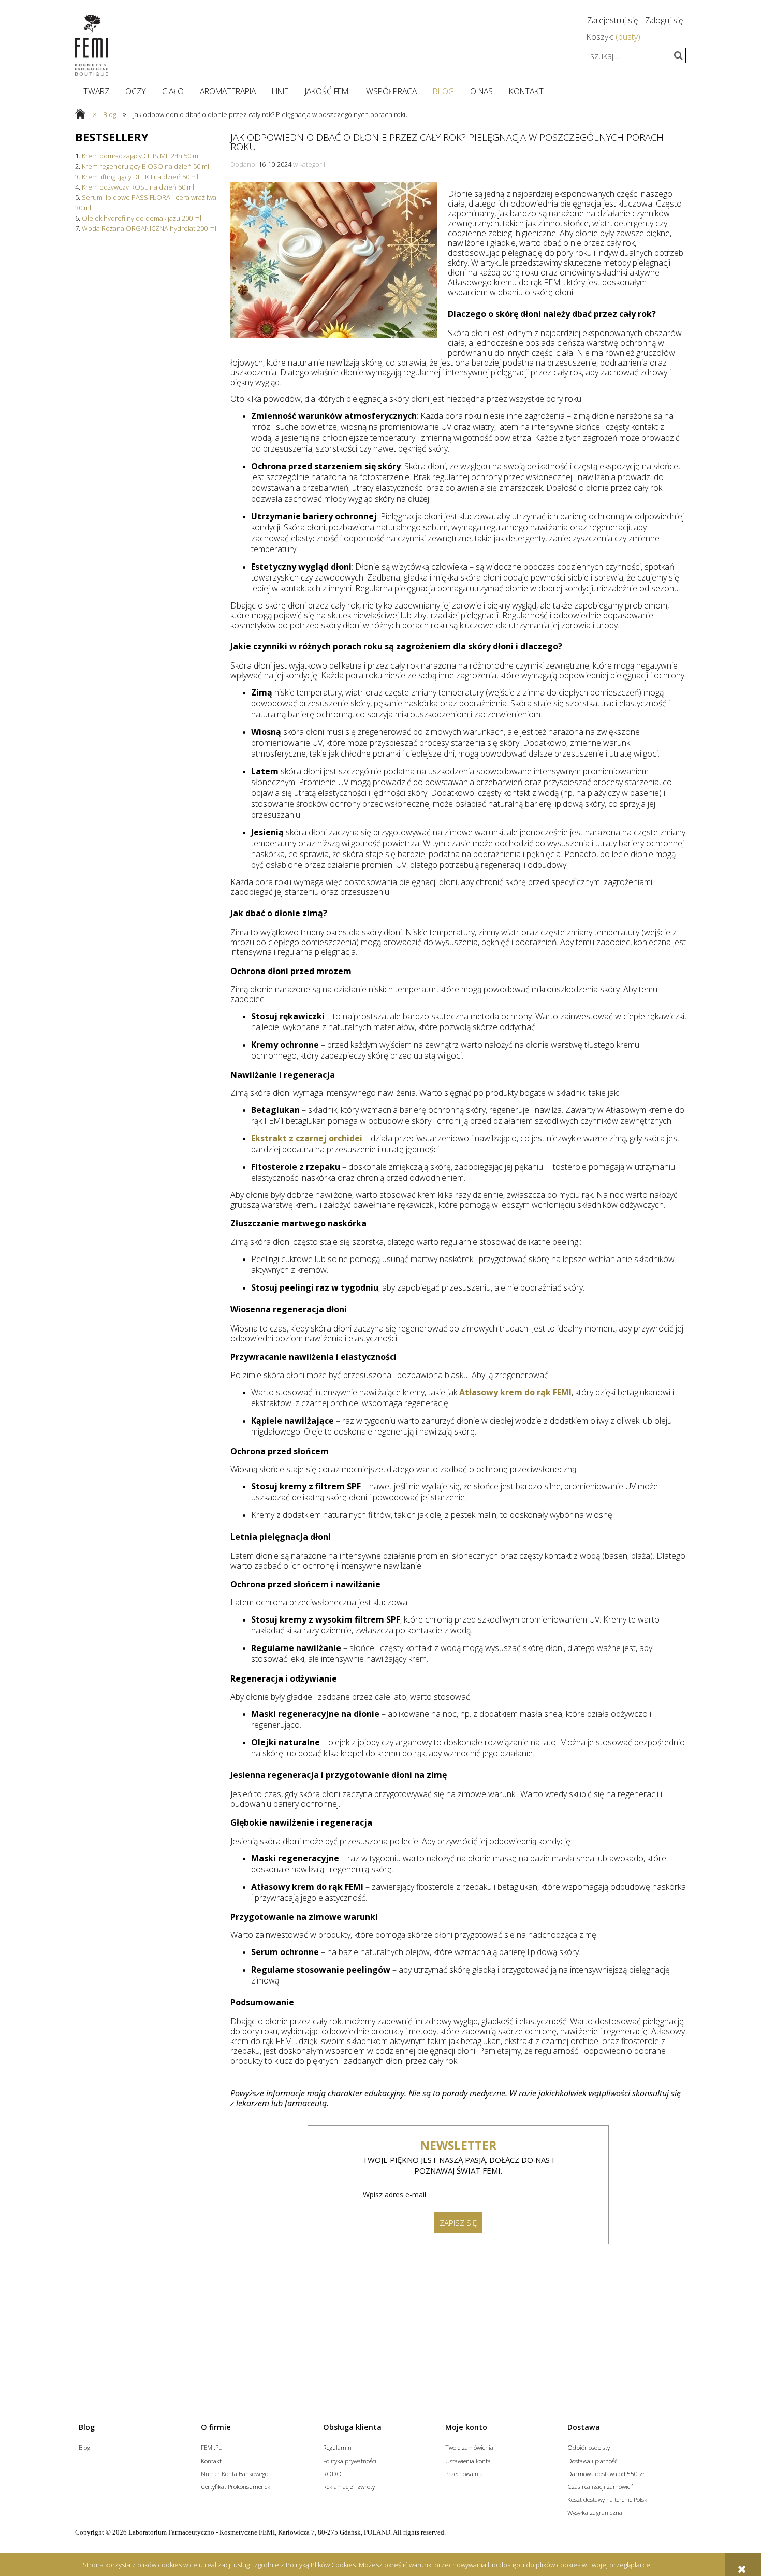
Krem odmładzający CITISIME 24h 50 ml (141, 156)
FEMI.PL (211, 2447)
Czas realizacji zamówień (601, 2486)
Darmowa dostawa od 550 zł (606, 2473)
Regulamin (337, 2447)
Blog (84, 2447)
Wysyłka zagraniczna (595, 2512)
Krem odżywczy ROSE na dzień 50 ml (138, 187)
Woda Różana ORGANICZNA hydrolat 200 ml (149, 228)
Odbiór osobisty (589, 2447)
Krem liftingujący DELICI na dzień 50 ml (140, 177)
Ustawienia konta (468, 2461)
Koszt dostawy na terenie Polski (608, 2499)
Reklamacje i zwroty (349, 2486)
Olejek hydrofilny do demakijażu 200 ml (142, 218)
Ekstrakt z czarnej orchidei (307, 1138)
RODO (332, 2473)
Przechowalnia (464, 2473)
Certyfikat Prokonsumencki (236, 2486)
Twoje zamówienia (469, 2447)
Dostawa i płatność (592, 2461)
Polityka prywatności (350, 2461)
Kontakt (211, 2461)
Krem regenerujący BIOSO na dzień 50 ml (145, 166)
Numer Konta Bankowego (235, 2473)
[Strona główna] (92, 45)
